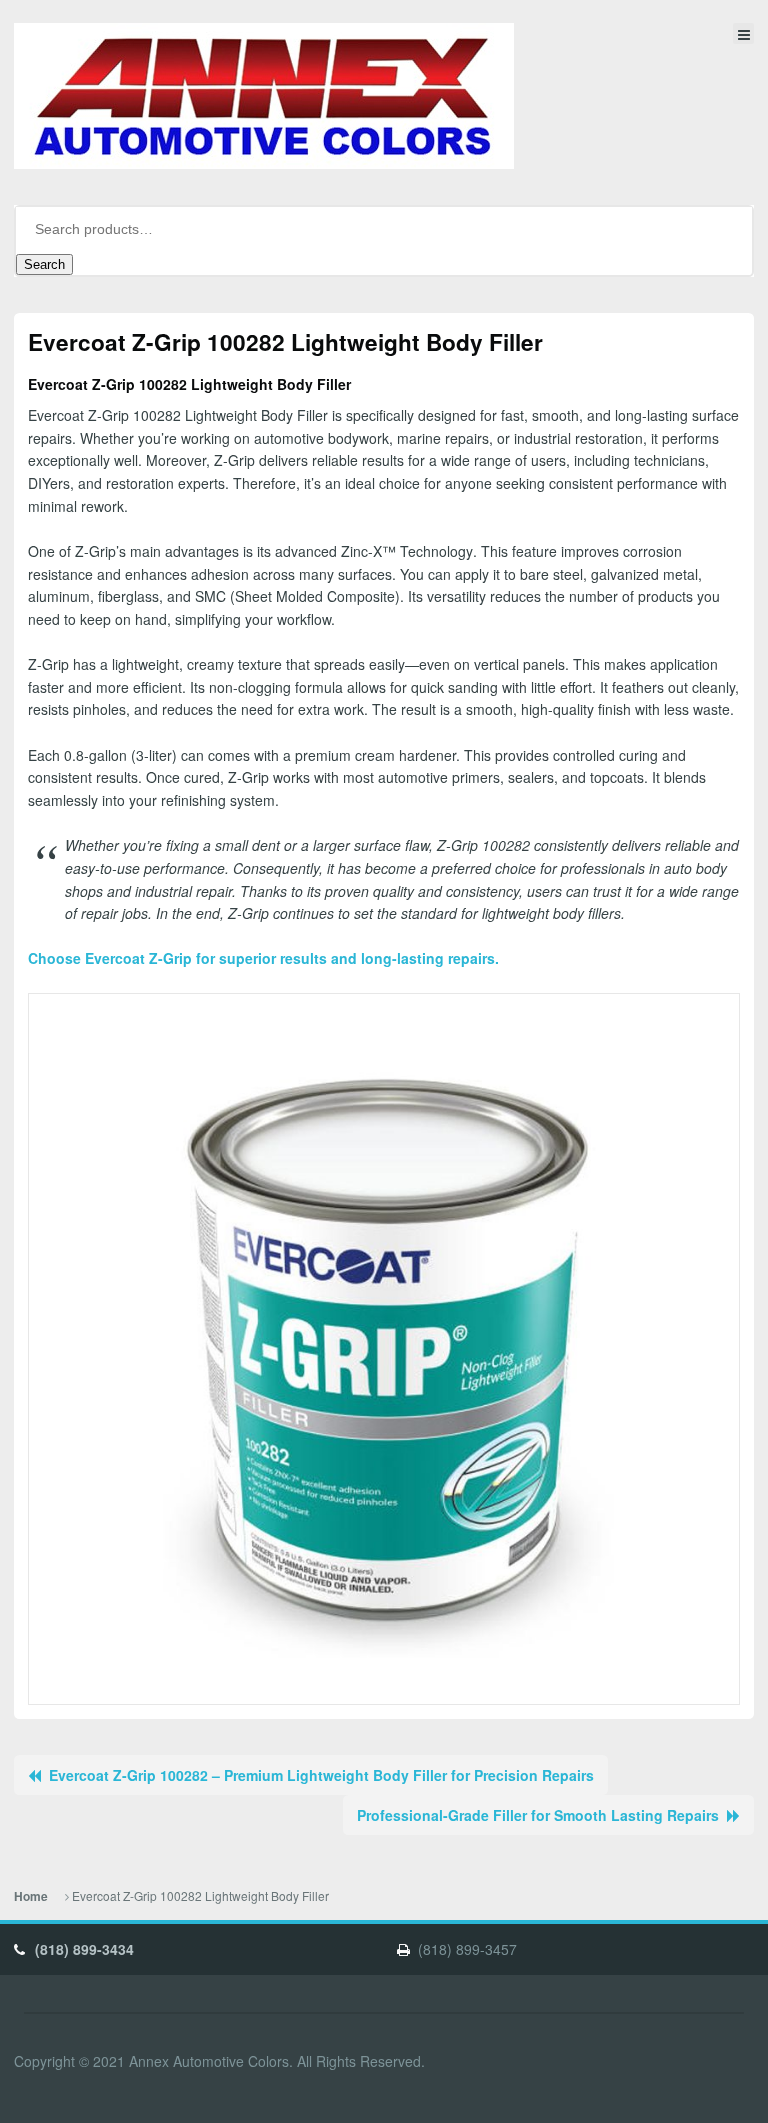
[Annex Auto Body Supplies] (264, 96)
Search (44, 264)
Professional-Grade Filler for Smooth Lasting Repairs (538, 1815)
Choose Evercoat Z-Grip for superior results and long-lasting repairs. (263, 958)
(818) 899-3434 (84, 1949)
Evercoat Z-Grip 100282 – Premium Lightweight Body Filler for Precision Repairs (321, 1775)
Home (31, 1896)
